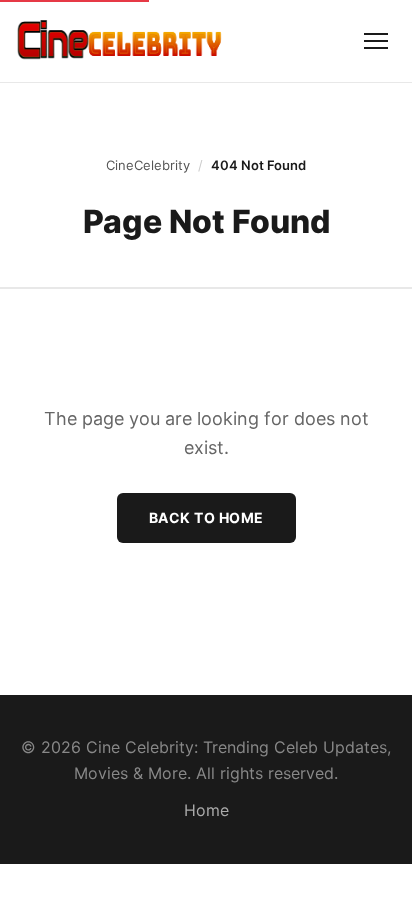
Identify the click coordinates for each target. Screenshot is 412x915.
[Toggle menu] (376, 41)
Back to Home (206, 517)
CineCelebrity (148, 165)
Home (206, 810)
